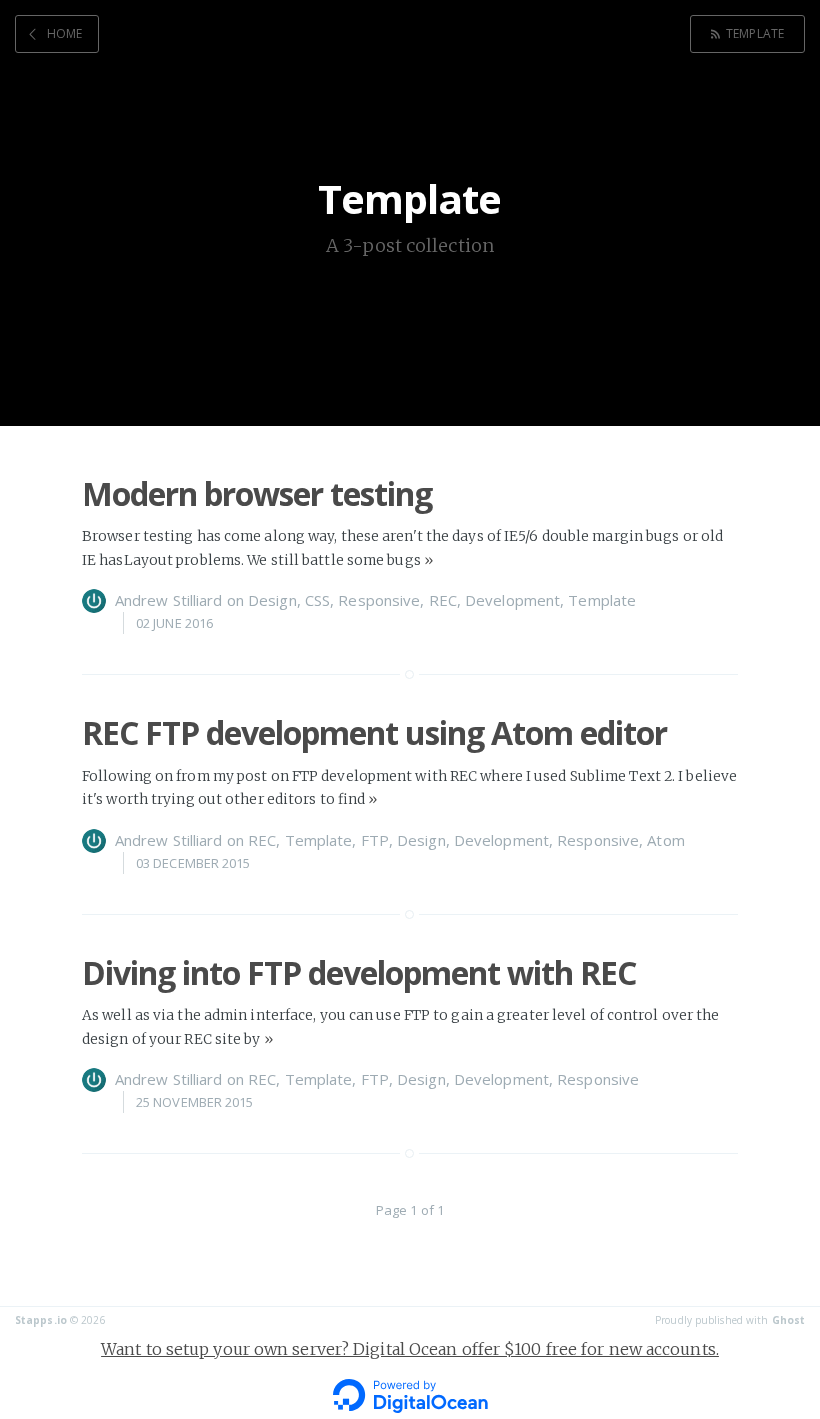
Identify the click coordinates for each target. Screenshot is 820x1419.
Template (755, 33)
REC (443, 600)
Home (64, 33)
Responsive (379, 600)
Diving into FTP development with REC (359, 972)
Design (272, 600)
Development (512, 600)
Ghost (789, 1320)
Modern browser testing (257, 493)
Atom (665, 840)
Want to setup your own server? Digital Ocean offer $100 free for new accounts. (410, 1349)
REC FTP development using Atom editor (374, 732)
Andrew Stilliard (169, 600)
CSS (317, 600)
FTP (375, 840)
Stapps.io (41, 1320)
